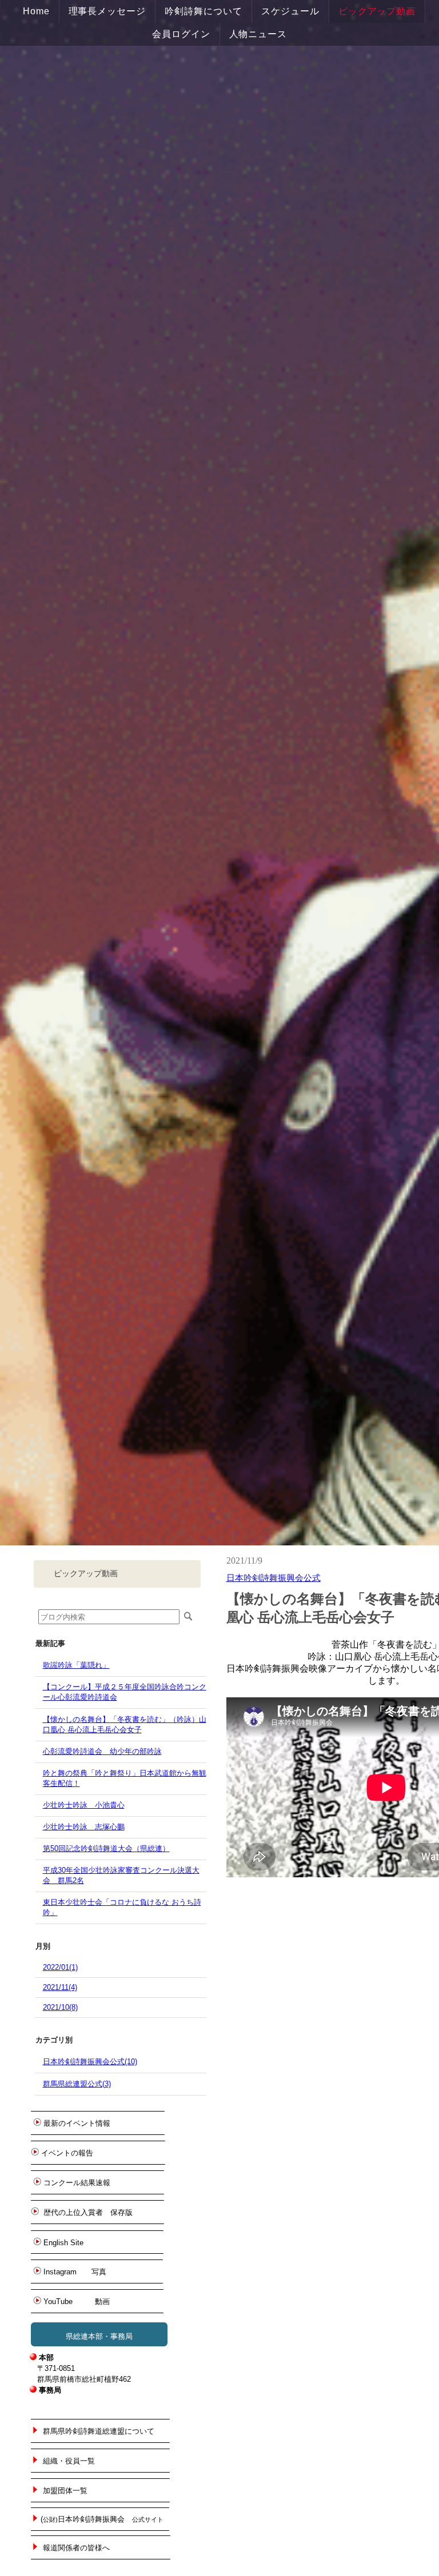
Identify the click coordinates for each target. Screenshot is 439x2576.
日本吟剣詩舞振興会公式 (274, 1578)
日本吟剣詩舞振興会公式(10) (90, 2062)
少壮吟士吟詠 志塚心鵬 (84, 1827)
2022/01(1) (60, 1967)
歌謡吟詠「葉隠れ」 (76, 1665)
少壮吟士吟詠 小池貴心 (84, 1805)
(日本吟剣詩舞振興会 (102, 2519)
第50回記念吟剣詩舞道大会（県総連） (106, 1848)
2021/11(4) (60, 1987)
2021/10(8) (60, 2007)
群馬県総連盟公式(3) (77, 2084)
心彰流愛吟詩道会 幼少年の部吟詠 (102, 1751)
